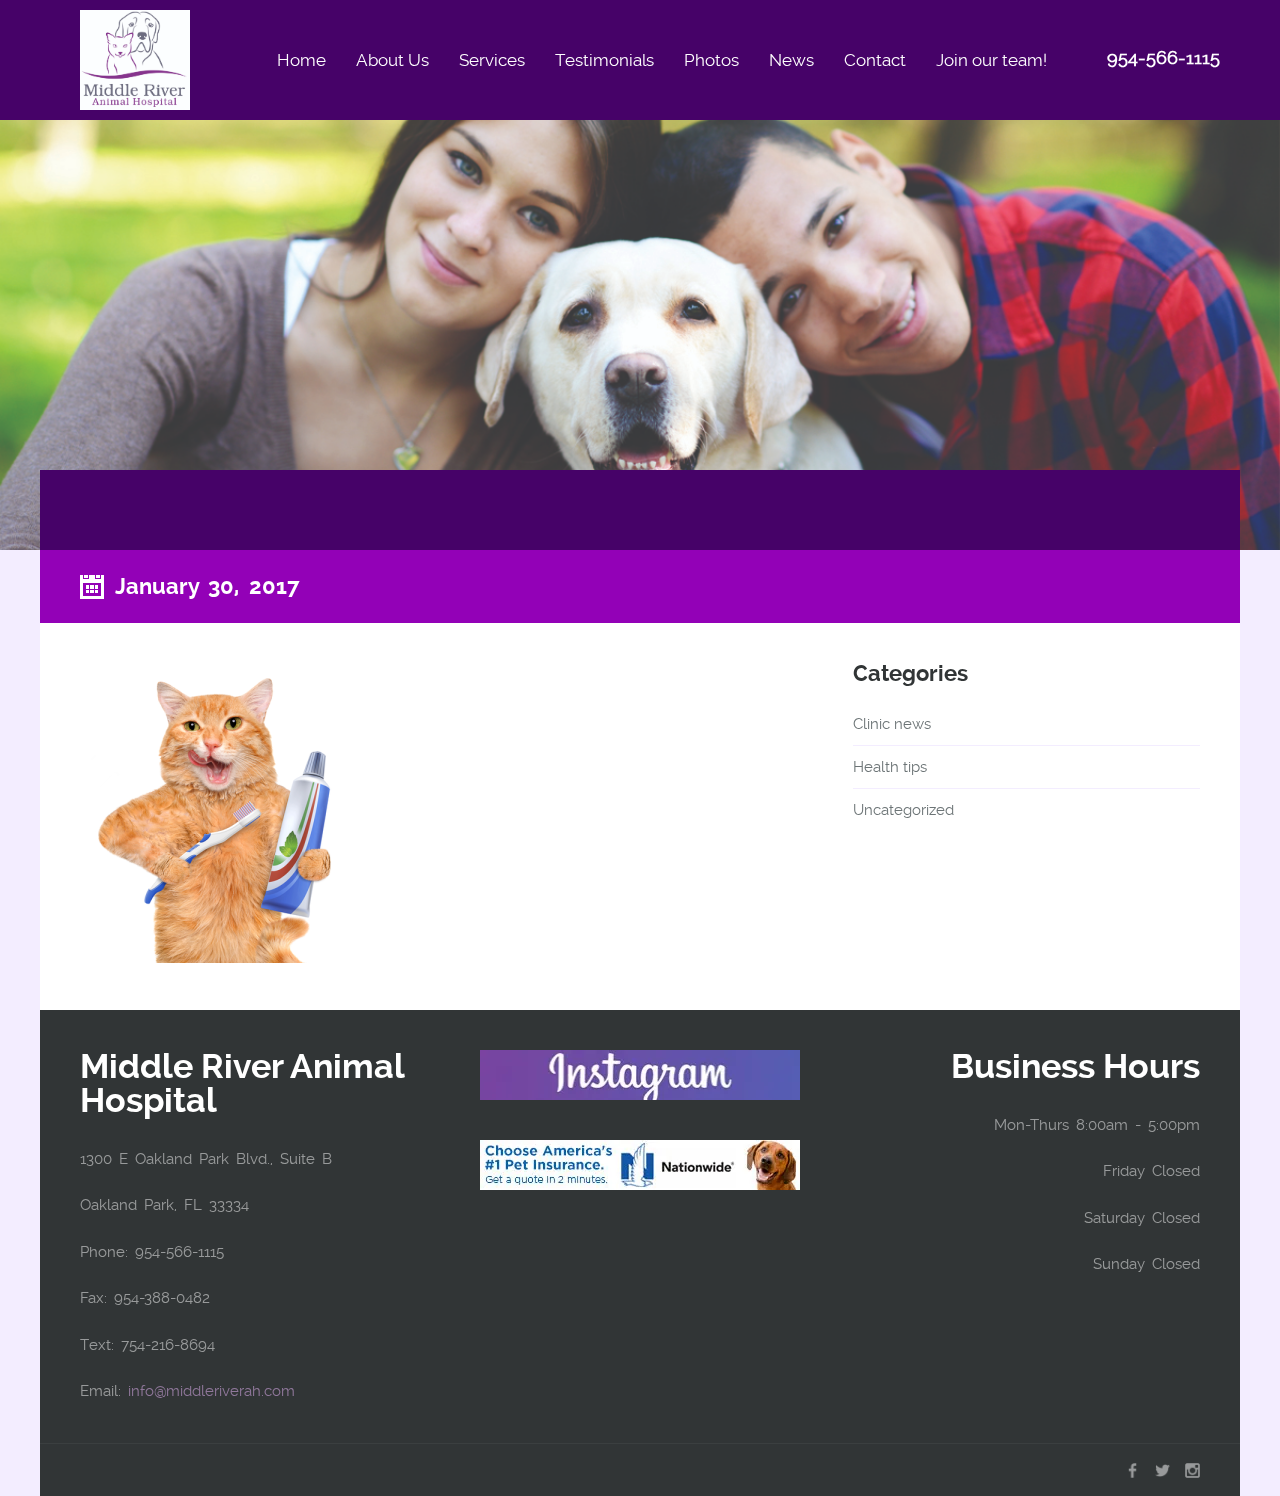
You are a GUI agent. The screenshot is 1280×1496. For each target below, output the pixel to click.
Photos (711, 60)
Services (492, 60)
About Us (392, 60)
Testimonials (604, 60)
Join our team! (991, 60)
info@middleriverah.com (211, 1391)
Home (301, 60)
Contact (875, 60)
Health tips (890, 767)
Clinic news (892, 724)
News (791, 60)
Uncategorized (903, 810)
